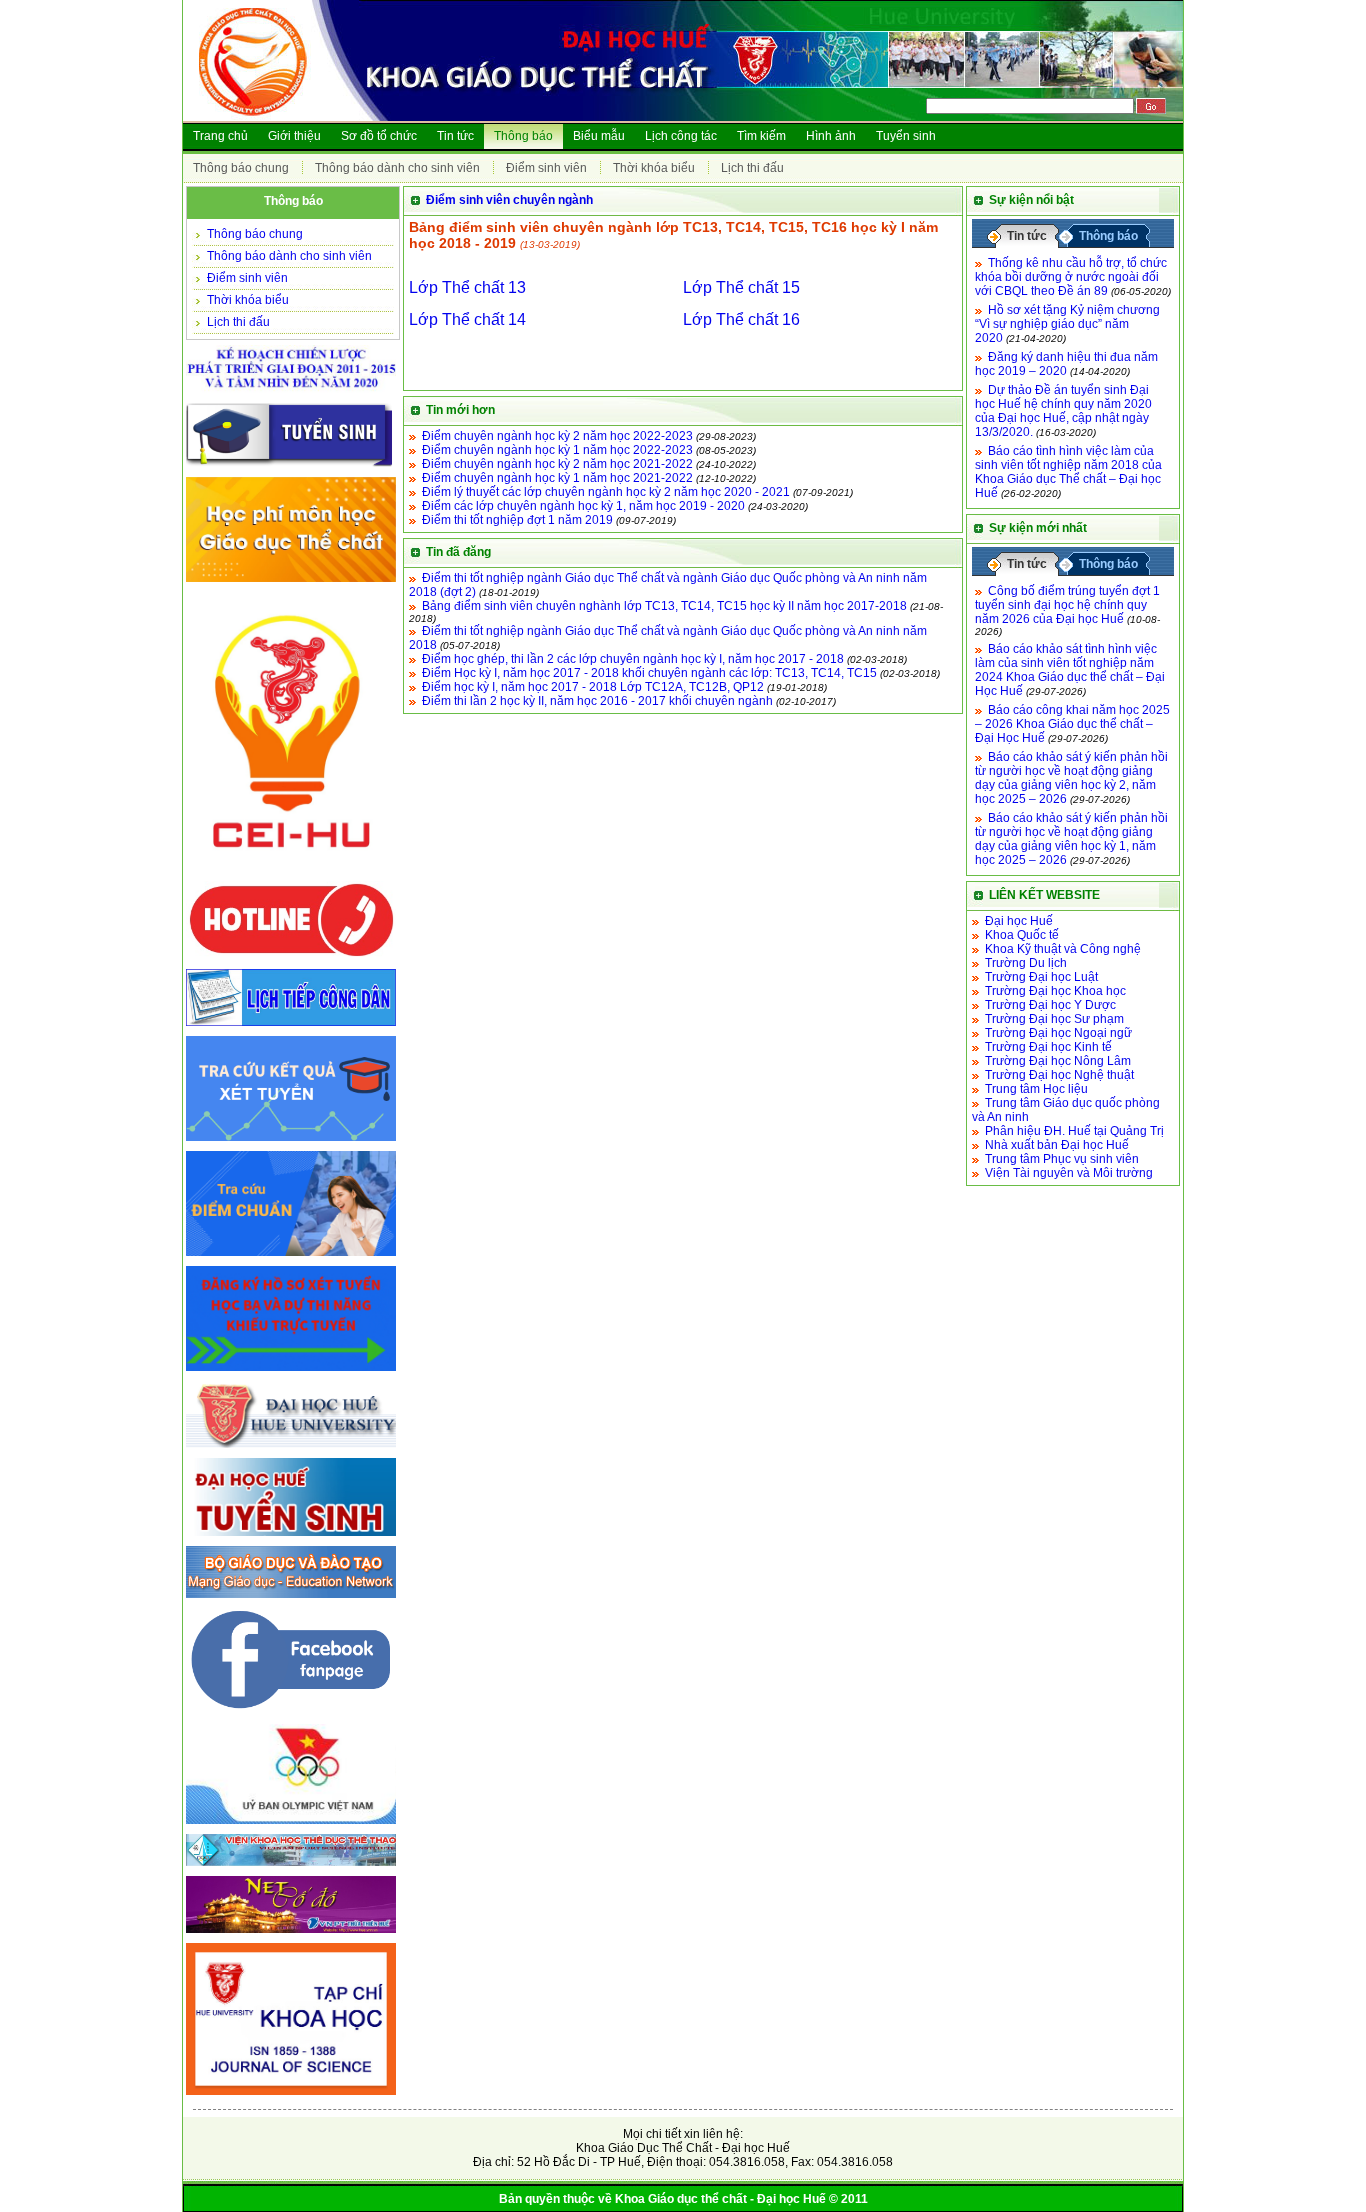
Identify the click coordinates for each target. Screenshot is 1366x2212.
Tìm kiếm (761, 136)
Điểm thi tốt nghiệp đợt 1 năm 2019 (517, 520)
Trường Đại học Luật (1041, 977)
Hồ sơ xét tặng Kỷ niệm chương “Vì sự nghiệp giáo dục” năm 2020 (1067, 324)
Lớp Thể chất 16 (741, 319)
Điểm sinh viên (546, 168)
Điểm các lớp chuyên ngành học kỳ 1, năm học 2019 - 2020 (583, 506)
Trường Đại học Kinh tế (1048, 1047)
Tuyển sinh (906, 136)
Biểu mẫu (599, 136)
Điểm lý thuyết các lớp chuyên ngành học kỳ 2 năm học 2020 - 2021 (606, 492)
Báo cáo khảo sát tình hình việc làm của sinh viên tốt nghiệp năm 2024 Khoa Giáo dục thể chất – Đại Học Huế (1070, 670)
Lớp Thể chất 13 (467, 287)
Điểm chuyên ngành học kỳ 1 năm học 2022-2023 (557, 450)
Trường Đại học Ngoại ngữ (1058, 1033)
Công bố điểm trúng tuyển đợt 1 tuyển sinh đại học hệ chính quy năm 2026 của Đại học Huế (1067, 605)
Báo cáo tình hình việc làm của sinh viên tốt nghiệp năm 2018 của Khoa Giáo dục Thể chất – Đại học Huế (1068, 472)
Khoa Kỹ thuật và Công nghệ (1063, 949)
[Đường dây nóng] (291, 960)
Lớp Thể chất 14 (467, 319)
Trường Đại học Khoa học (1055, 991)
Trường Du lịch (1026, 963)
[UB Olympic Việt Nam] (291, 1825)
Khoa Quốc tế (1022, 935)
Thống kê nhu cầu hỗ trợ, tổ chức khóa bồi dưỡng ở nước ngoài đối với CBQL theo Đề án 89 (1071, 277)
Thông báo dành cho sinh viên (397, 168)
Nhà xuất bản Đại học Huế (1057, 1145)
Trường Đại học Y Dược (1050, 1005)
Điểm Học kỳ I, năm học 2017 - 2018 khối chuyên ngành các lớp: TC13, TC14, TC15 (649, 673)
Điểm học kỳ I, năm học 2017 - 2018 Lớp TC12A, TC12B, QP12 (593, 687)
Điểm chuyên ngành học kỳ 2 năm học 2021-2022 (557, 464)
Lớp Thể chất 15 (741, 287)
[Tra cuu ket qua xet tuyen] (291, 1142)
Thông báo (523, 136)
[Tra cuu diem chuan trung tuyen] (291, 1257)
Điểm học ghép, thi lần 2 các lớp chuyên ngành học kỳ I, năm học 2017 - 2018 (633, 659)
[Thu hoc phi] (291, 583)
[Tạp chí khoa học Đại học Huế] (291, 2096)
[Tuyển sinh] (291, 468)
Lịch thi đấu (752, 168)
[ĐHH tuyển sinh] (291, 1537)
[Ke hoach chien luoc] (291, 394)
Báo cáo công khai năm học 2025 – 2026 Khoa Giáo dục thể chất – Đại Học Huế (1072, 724)
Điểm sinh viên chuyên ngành (509, 200)
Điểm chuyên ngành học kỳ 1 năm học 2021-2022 (557, 478)
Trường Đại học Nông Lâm (1058, 1061)
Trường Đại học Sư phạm (1054, 1019)
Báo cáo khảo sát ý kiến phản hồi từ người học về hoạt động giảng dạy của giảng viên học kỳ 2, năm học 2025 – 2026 (1071, 778)
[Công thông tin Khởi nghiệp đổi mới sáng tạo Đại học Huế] (291, 872)
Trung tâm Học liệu (1036, 1089)
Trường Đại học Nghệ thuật (1059, 1075)
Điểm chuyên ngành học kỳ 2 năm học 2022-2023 (557, 436)
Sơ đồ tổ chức (379, 136)
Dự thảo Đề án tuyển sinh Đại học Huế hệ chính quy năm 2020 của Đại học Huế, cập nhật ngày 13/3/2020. (1063, 411)
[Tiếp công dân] (291, 1027)
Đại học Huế (1019, 921)
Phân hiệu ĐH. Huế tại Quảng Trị (1074, 1131)
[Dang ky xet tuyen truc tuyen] (291, 1372)
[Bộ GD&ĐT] (291, 1599)
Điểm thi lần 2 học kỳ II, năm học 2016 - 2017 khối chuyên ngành (597, 701)
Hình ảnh (831, 136)
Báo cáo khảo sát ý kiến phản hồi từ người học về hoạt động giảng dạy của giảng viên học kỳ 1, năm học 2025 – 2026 (1071, 839)
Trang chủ (220, 136)
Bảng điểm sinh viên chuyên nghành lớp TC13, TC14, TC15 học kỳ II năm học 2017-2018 (664, 606)
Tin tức (455, 136)
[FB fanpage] (291, 1715)
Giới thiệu (294, 136)
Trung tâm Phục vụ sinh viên (1062, 1159)
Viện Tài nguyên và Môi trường (1069, 1173)
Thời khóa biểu (654, 168)
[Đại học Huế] (291, 1449)
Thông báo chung (241, 168)
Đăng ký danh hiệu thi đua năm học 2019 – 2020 (1066, 364)
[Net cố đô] (291, 1934)
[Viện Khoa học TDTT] (291, 1867)
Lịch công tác (681, 136)
